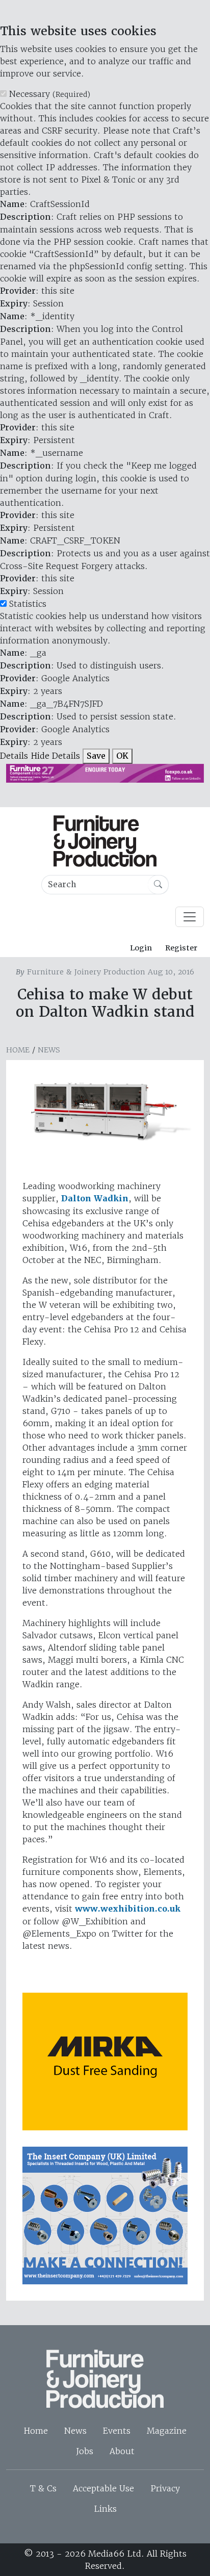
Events (117, 2431)
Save (96, 756)
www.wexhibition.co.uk (128, 1909)
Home (18, 1050)
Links (105, 2509)
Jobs (85, 2451)
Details (14, 756)
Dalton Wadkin (95, 1199)
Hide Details (55, 756)
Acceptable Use (103, 2488)
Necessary (50, 94)
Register (181, 948)
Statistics (28, 604)
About (122, 2451)
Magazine (167, 2431)
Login (141, 948)
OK (122, 756)
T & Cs (43, 2488)
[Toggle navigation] (190, 917)
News (49, 1050)
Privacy (165, 2488)
